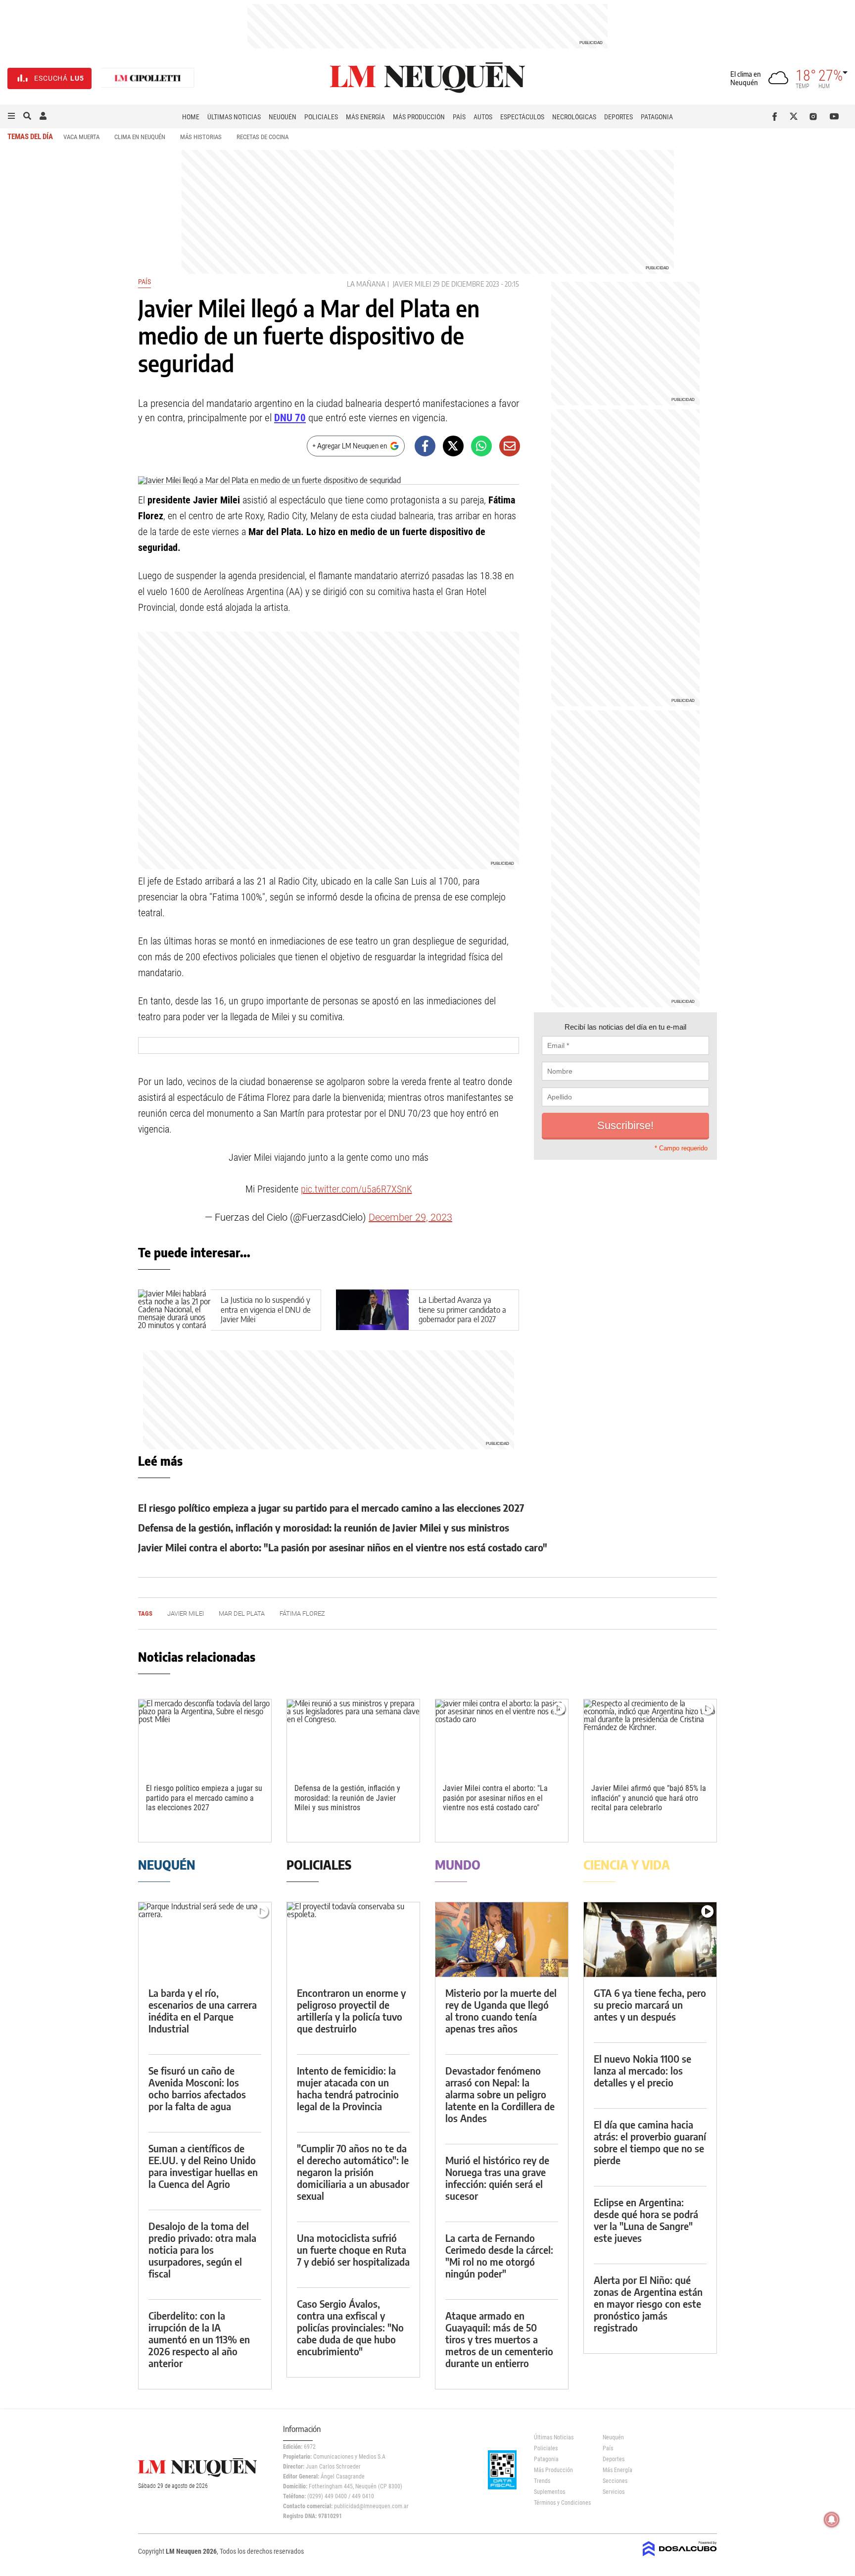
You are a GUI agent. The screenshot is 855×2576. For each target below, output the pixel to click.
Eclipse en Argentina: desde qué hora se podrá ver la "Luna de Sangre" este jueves (646, 2220)
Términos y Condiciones (561, 2503)
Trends (542, 2481)
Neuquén (283, 117)
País (459, 117)
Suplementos (549, 2492)
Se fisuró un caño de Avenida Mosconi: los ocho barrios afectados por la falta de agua (197, 2088)
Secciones (615, 2481)
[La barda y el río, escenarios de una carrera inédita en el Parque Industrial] (205, 1940)
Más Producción (419, 117)
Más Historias (201, 137)
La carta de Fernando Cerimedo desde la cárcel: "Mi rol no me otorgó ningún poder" (499, 2255)
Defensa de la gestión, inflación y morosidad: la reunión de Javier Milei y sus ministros (324, 1527)
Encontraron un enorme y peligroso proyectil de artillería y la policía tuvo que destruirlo (351, 2010)
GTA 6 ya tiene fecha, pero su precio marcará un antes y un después (650, 2005)
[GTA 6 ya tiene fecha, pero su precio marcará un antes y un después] (650, 1940)
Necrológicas (574, 117)
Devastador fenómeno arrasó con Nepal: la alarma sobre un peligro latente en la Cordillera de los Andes (500, 2094)
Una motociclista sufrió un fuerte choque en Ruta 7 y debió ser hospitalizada (353, 2250)
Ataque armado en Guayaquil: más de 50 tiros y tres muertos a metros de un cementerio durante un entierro (499, 2339)
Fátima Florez (302, 1613)
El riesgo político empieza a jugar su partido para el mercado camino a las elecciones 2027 (331, 1508)
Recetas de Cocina (262, 137)
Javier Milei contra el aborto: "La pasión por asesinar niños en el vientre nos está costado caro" (343, 1547)
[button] (11, 116)
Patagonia (657, 117)
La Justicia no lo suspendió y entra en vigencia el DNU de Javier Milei (266, 1309)
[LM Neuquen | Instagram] (815, 116)
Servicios (614, 2492)
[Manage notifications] (832, 2520)
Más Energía (365, 117)
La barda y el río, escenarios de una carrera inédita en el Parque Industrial (203, 2010)
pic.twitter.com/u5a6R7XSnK (356, 1189)
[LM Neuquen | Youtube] (834, 116)
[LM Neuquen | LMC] (148, 78)
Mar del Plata (242, 1613)
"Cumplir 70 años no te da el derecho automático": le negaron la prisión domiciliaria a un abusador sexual (353, 2172)
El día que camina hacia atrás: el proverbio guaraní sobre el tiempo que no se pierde (650, 2142)
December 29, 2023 (410, 1217)
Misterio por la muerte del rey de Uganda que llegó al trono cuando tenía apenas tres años (501, 2010)
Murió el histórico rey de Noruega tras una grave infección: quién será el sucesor (497, 2178)
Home (191, 117)
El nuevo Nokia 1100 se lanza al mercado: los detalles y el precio (642, 2070)
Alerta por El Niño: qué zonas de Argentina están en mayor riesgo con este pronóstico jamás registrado (648, 2304)
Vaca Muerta (81, 137)
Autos (483, 117)
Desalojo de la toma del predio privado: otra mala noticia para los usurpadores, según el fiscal (202, 2250)
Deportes (618, 117)
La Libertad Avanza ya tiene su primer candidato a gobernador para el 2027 (462, 1309)
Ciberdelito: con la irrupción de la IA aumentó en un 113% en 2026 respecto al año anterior (199, 2339)
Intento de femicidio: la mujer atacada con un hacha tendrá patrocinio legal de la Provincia (348, 2088)
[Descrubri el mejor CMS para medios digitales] (680, 2557)
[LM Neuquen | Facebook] (777, 116)
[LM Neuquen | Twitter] (796, 116)
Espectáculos (522, 117)
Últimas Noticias (234, 117)
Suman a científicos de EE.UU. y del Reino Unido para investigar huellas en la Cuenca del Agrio (203, 2166)
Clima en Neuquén (140, 137)
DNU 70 (290, 418)
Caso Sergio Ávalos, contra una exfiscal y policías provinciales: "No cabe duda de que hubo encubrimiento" (350, 2327)
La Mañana (366, 284)
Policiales (321, 117)
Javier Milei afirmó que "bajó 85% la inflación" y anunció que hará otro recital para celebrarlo (649, 1798)
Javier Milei (412, 284)
